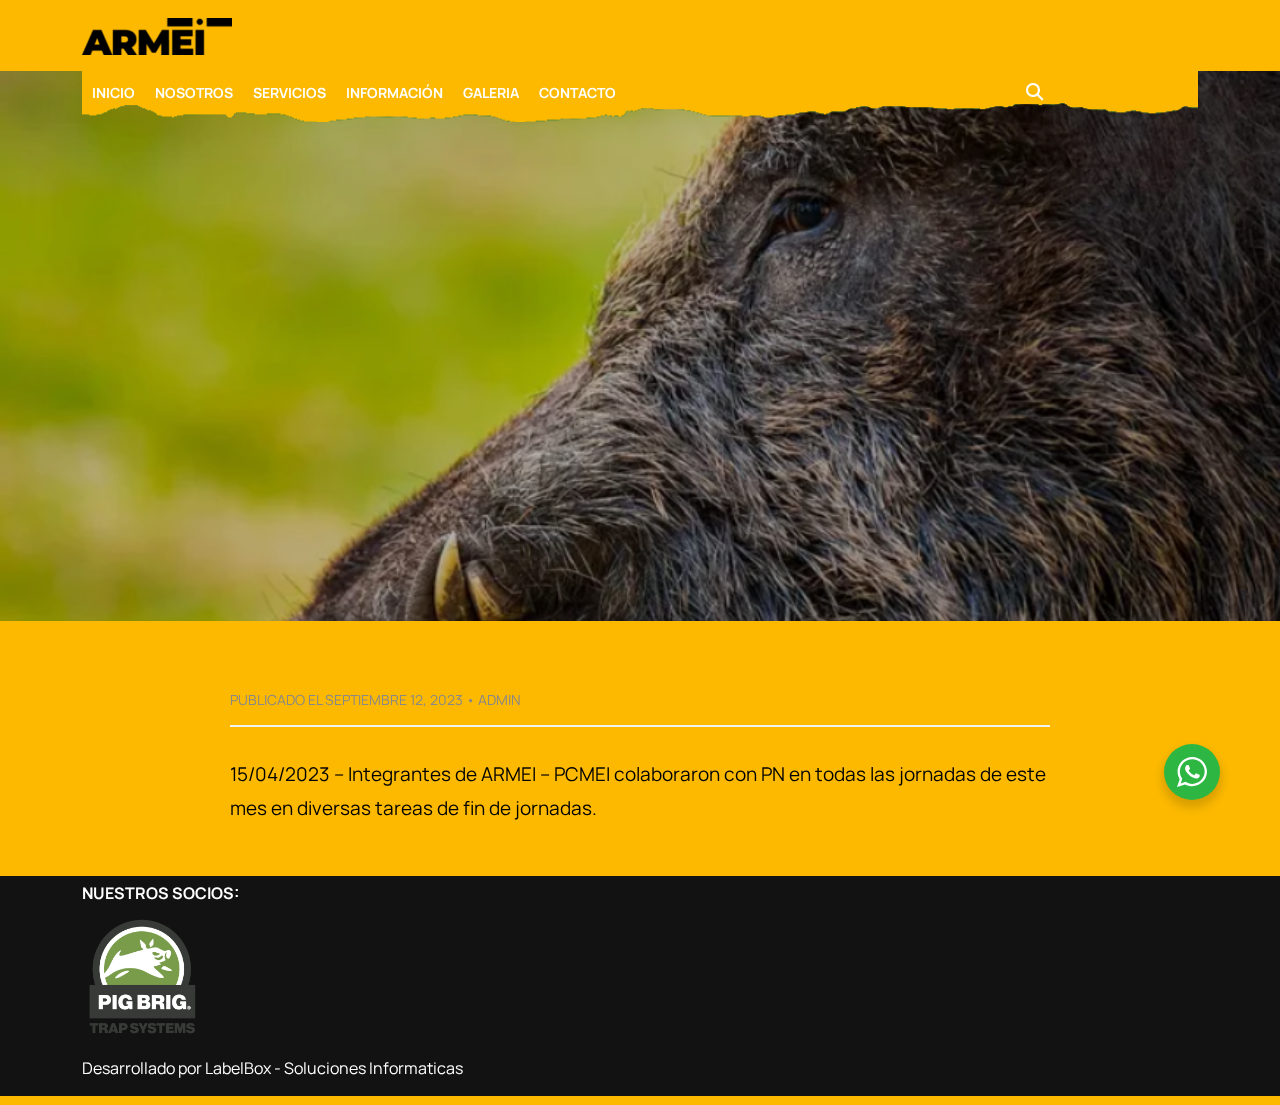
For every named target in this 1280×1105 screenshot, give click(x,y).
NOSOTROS (194, 92)
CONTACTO (577, 92)
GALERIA (491, 92)
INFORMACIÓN (394, 92)
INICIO (113, 92)
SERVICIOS (289, 92)
